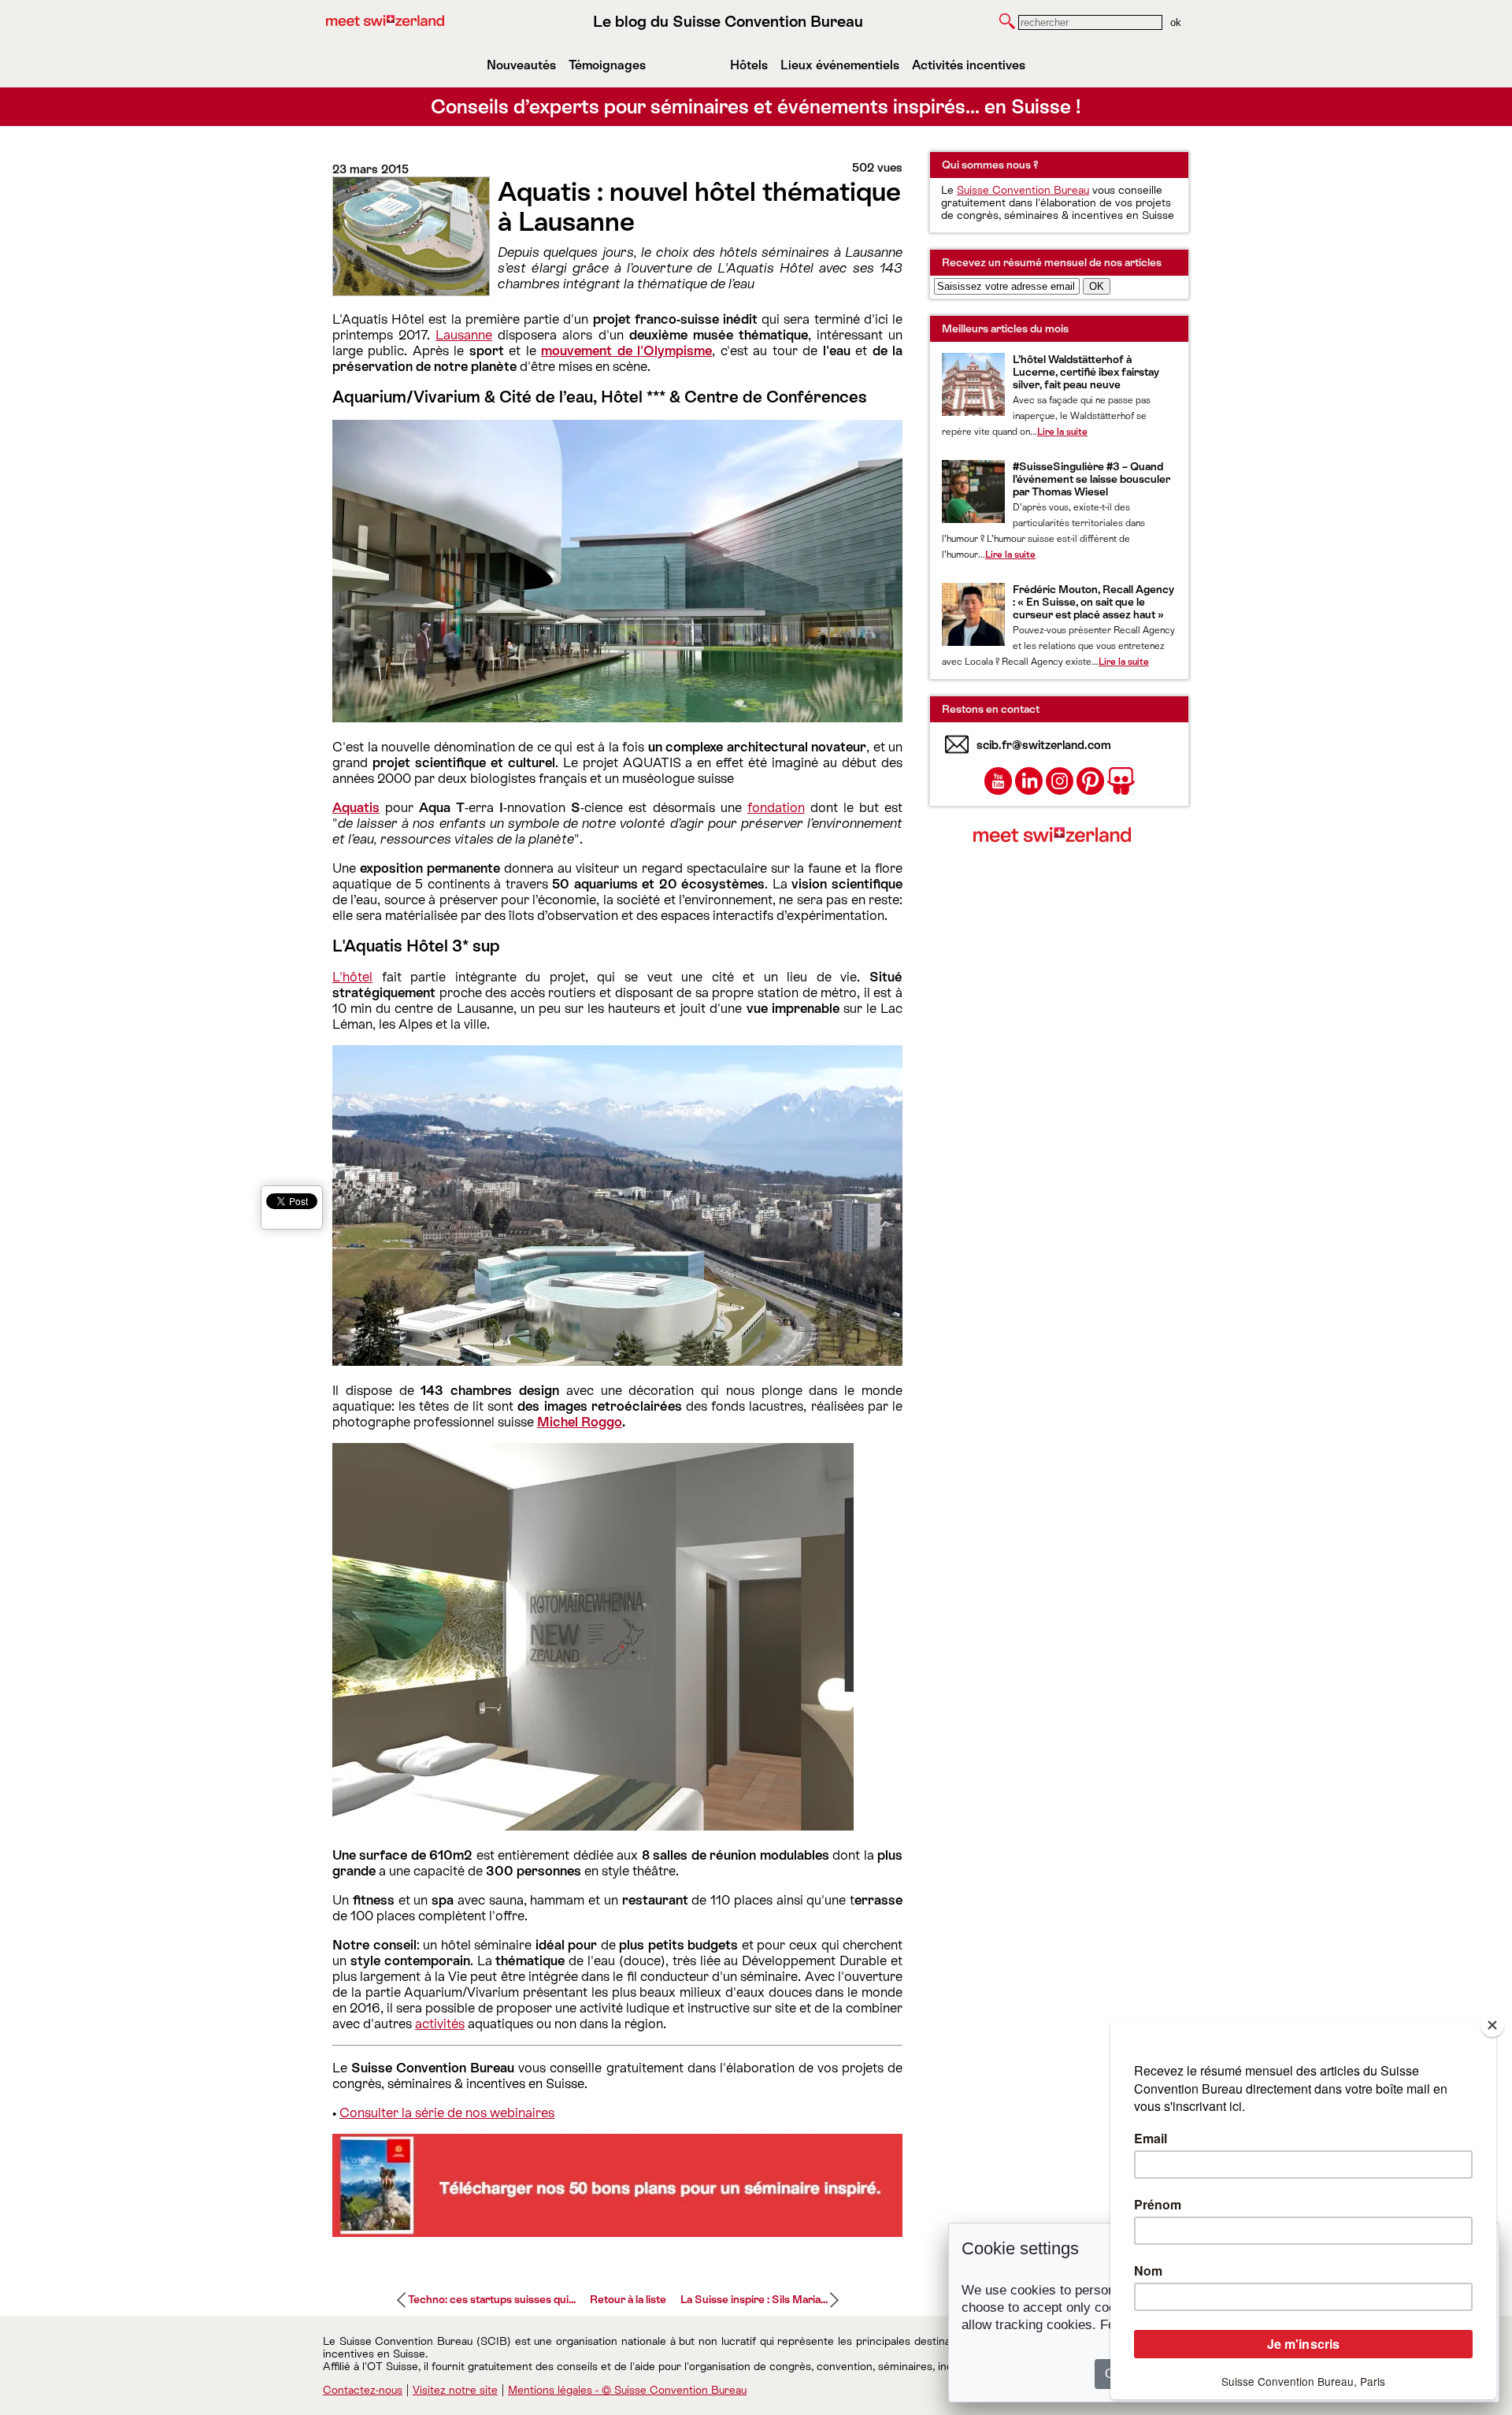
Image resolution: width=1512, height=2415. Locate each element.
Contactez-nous (363, 2390)
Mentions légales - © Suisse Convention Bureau (627, 2390)
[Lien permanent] (617, 2232)
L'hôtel (352, 977)
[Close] (1492, 2025)
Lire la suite (1062, 432)
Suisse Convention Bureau (1023, 190)
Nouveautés (521, 65)
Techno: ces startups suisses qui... (492, 2299)
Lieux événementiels (840, 65)
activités (440, 2024)
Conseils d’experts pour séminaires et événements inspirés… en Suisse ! (756, 107)
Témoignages (607, 65)
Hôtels (749, 65)
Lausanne (464, 335)
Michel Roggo (580, 1422)
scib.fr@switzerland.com (1044, 745)
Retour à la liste (628, 2299)
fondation (776, 807)
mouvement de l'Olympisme (626, 351)
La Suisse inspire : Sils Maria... (754, 2299)
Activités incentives (969, 65)
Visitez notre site (455, 2390)
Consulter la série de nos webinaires (447, 2113)
